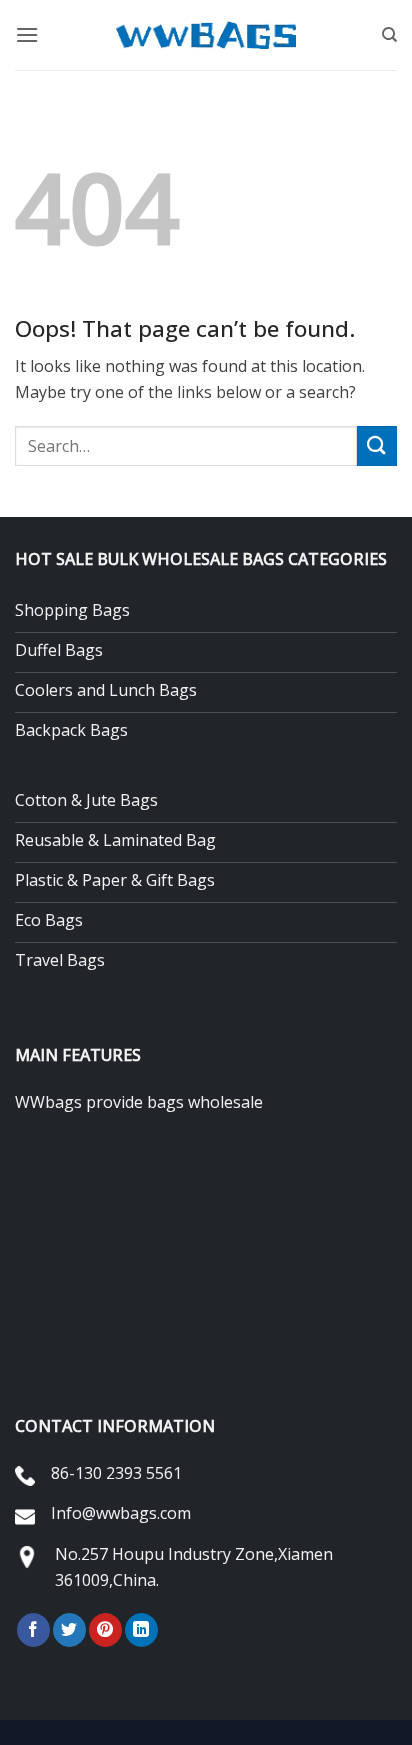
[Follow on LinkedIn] (141, 1630)
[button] (27, 34)
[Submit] (377, 445)
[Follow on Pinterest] (105, 1630)
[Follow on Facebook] (33, 1630)
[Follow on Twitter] (69, 1630)
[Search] (389, 35)
